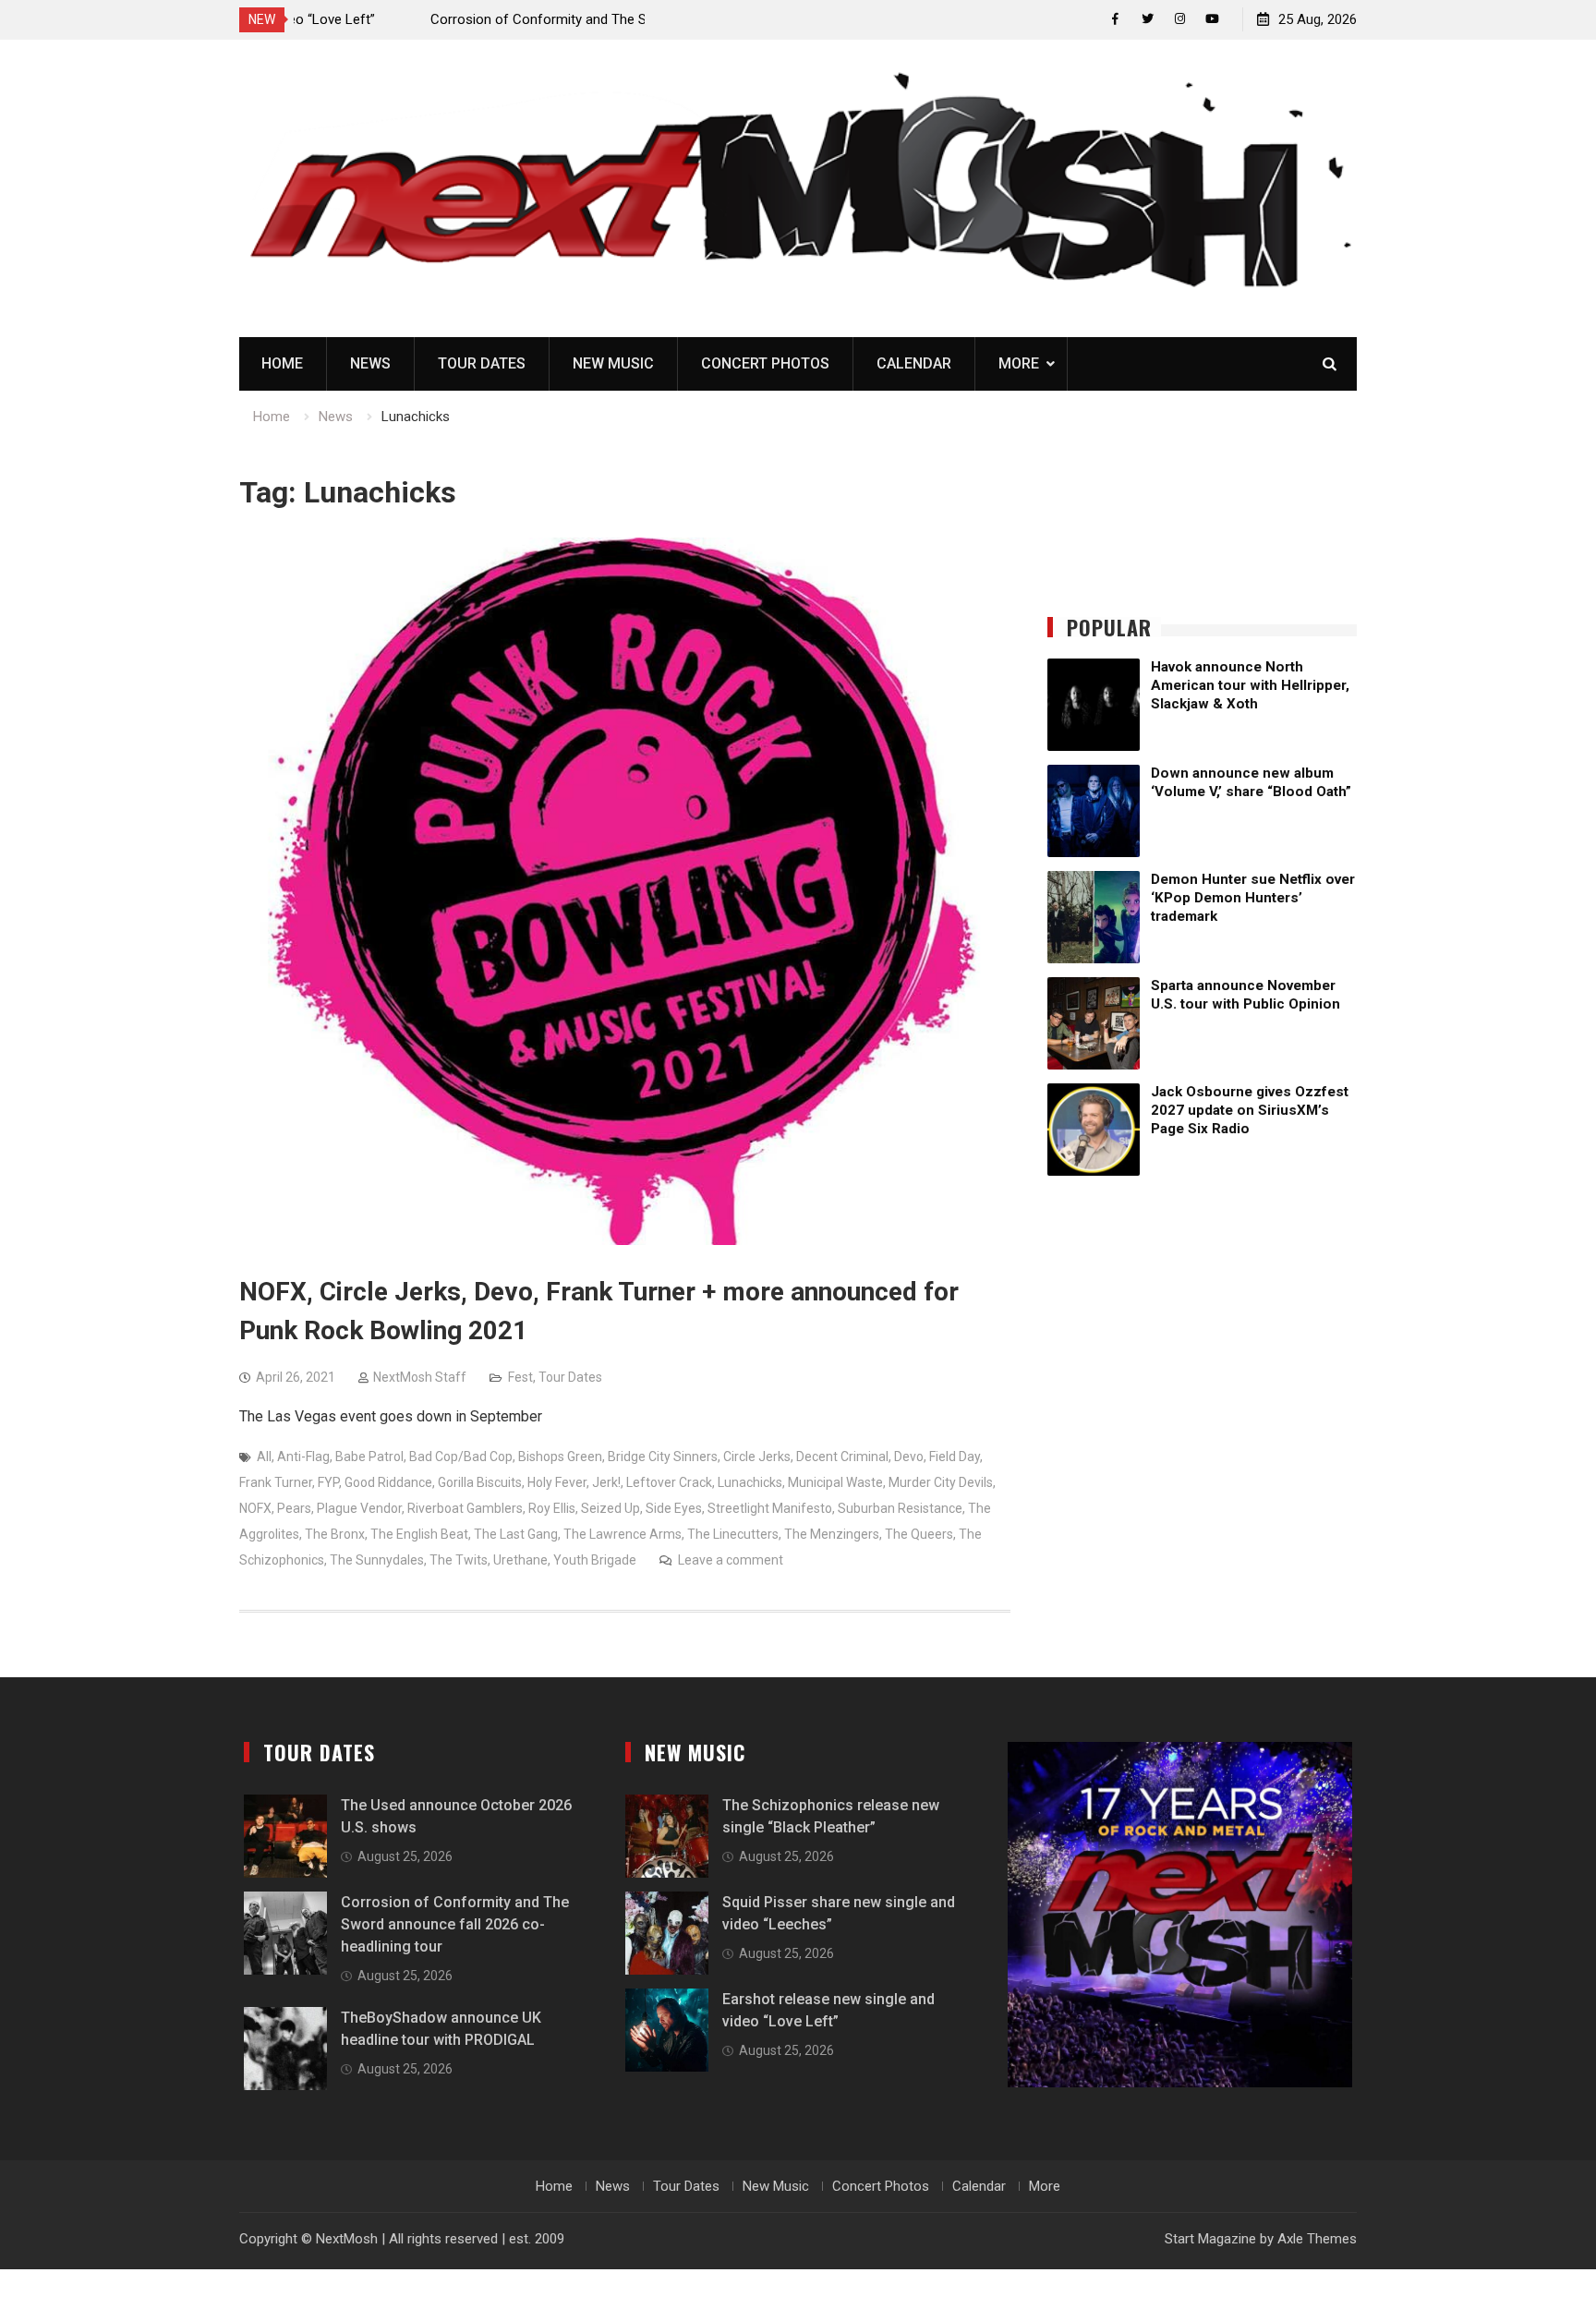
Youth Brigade (595, 1560)
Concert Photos (765, 363)
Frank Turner (276, 1482)
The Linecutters (733, 1534)
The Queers (919, 1534)
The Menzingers (832, 1534)
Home (282, 363)
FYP (328, 1482)
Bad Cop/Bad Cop (461, 1457)
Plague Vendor (359, 1508)
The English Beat (419, 1534)
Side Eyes (674, 1508)
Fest (520, 1377)
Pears (294, 1508)
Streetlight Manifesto (770, 1508)
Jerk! (606, 1482)
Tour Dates (482, 363)
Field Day (955, 1457)
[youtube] (1212, 19)
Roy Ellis (552, 1508)
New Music (613, 363)
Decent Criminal (842, 1457)
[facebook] (1115, 19)
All (264, 1457)
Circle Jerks (757, 1457)
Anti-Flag (303, 1457)
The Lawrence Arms (623, 1534)
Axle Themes (1317, 2239)
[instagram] (1180, 19)
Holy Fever (557, 1482)
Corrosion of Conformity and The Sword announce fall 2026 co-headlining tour (455, 1924)
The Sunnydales (377, 1560)
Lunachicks (750, 1482)
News (370, 363)
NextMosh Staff (420, 1377)
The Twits (459, 1560)
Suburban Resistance (900, 1508)
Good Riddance (388, 1482)
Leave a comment (731, 1560)
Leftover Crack (669, 1482)
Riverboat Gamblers (465, 1508)
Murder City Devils (941, 1482)
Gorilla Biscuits (480, 1482)
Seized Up (611, 1508)
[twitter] (1148, 19)
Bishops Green (560, 1457)
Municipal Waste (835, 1482)
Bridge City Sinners (663, 1457)
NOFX (255, 1508)
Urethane (520, 1560)
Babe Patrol (369, 1457)
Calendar (914, 363)
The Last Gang (516, 1534)
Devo (909, 1457)
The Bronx (335, 1534)
